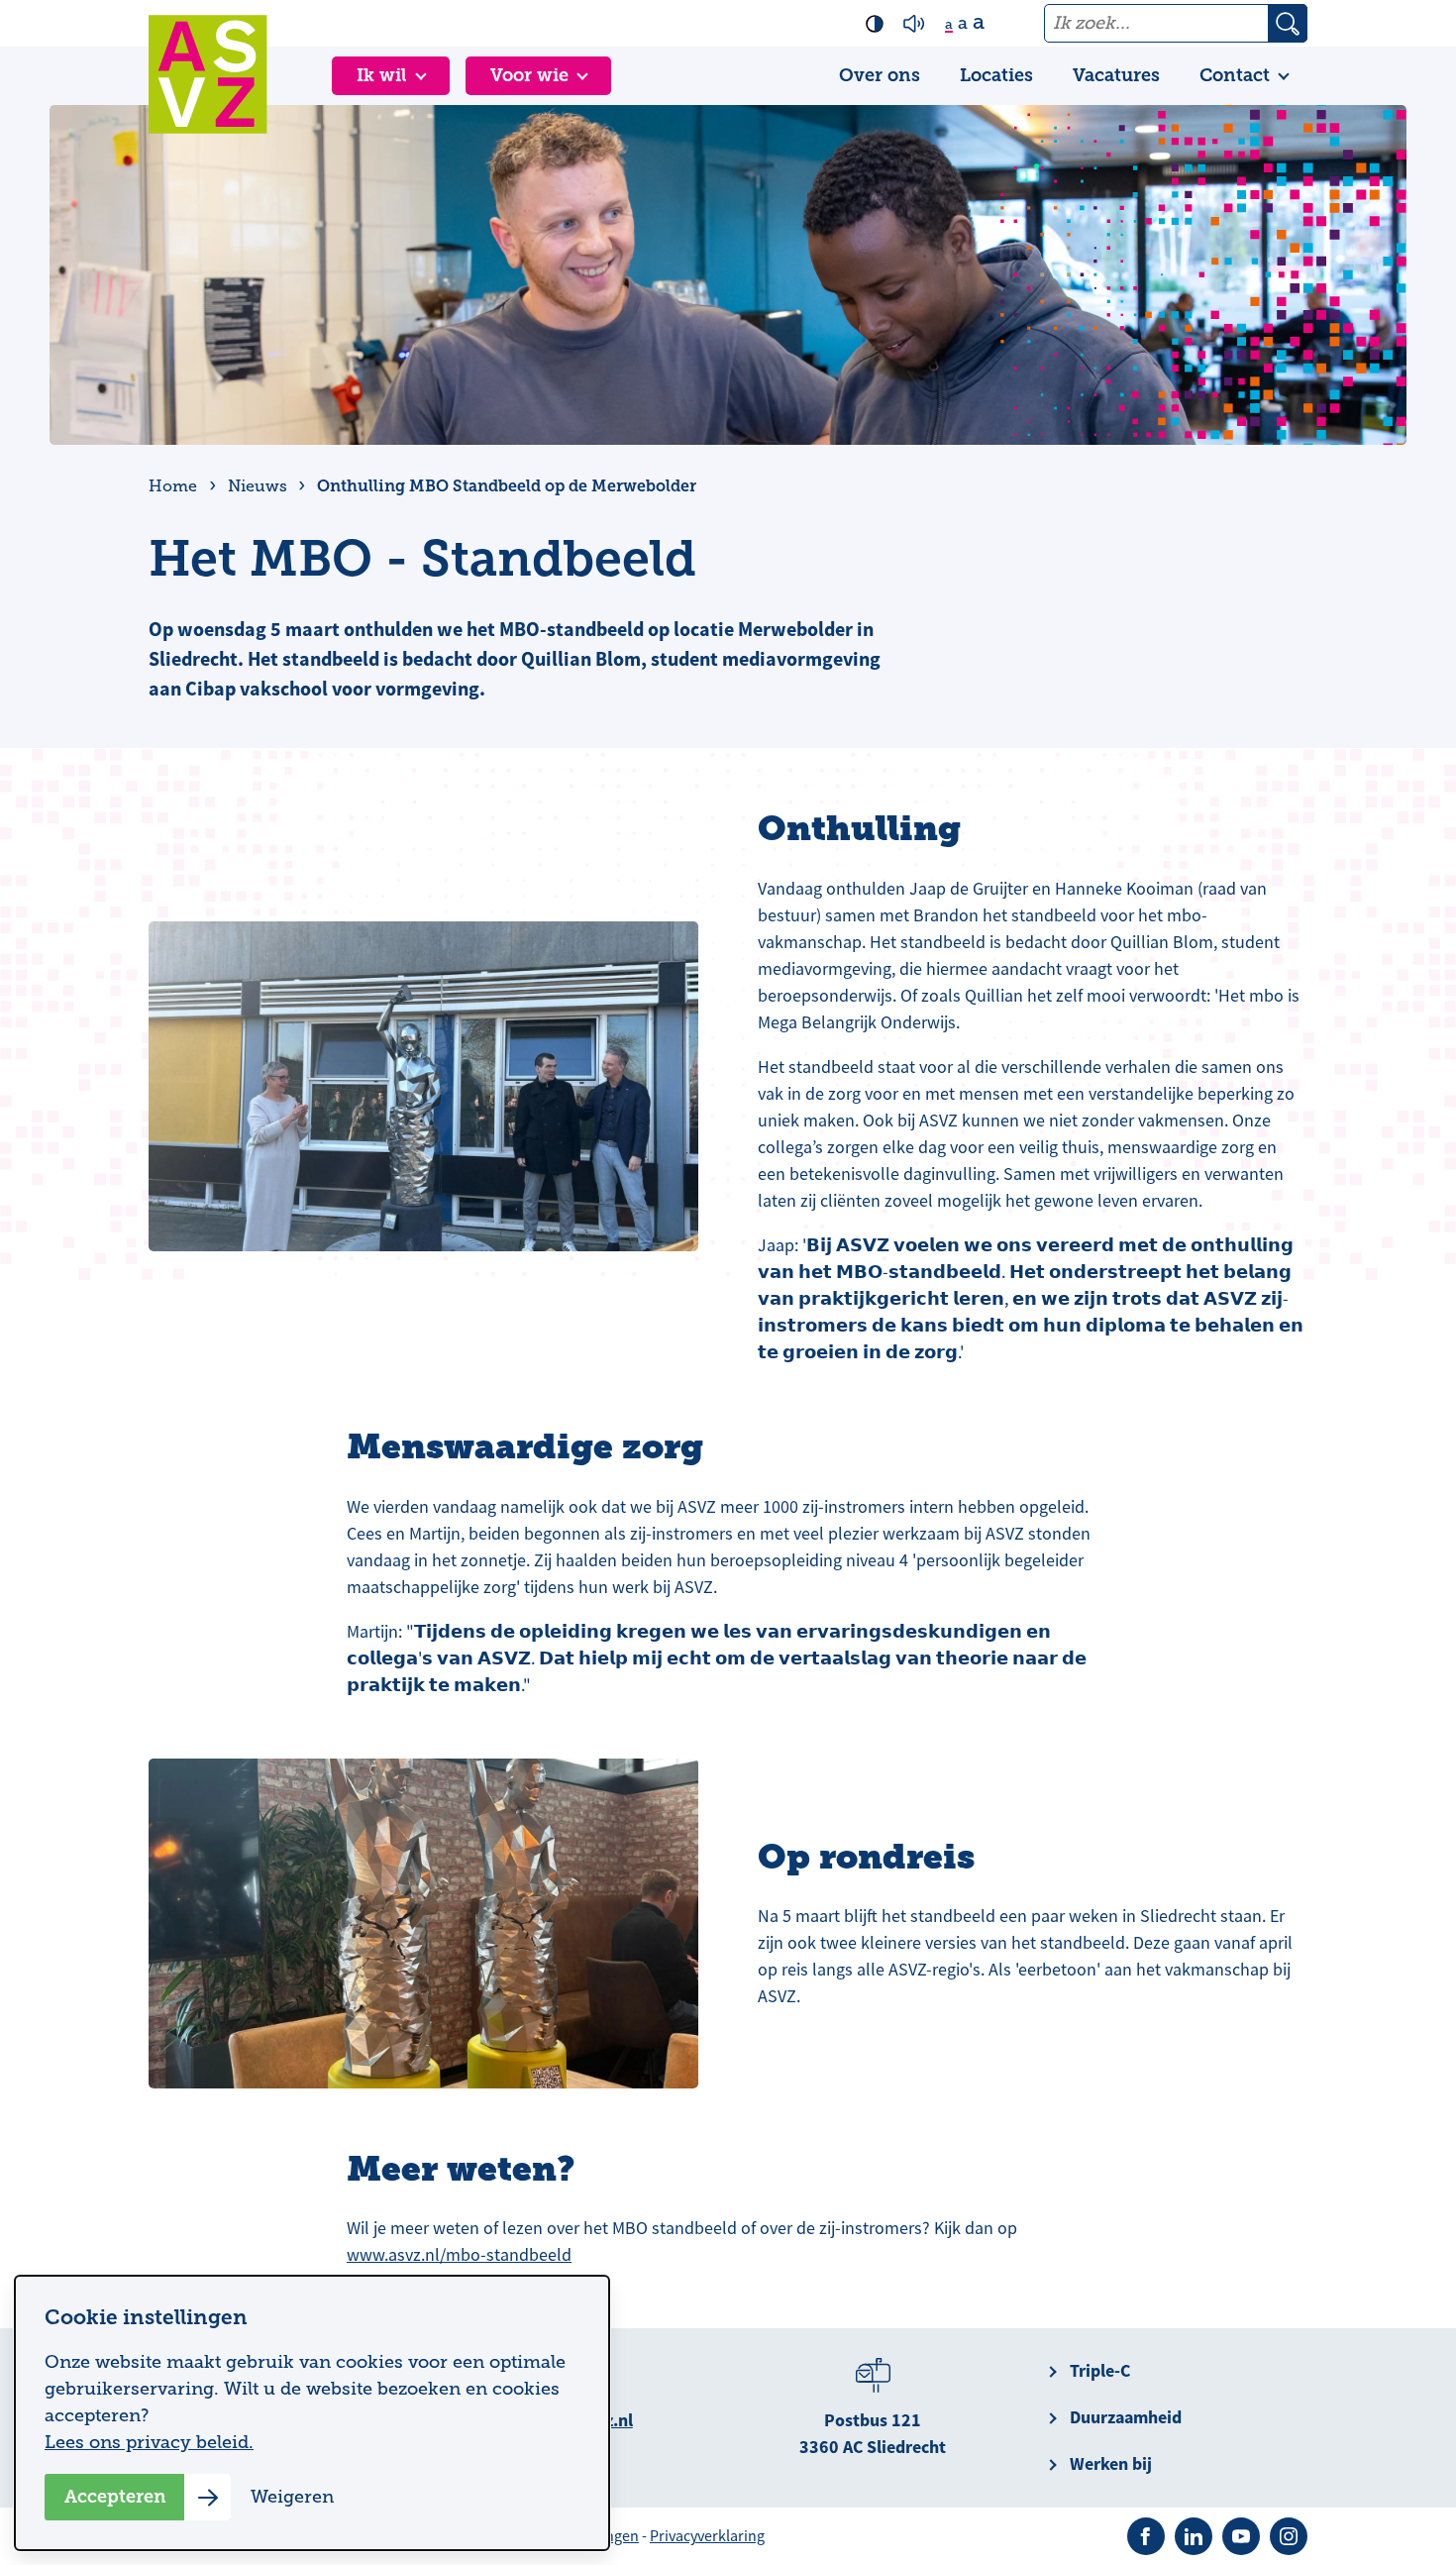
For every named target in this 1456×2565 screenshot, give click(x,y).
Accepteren (115, 2497)
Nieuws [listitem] (256, 486)
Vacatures (1116, 75)
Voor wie (529, 75)
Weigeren (292, 2497)
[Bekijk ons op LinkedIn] (1194, 2536)
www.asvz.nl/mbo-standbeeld (459, 2255)
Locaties (996, 75)
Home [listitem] (175, 486)
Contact (1235, 75)
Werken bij (1111, 2464)
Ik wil (382, 75)
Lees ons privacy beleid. (149, 2442)
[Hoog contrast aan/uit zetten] (875, 24)
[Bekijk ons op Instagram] (1289, 2536)
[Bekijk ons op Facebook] (1146, 2536)
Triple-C (1100, 2371)
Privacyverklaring (707, 2536)
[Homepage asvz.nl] (208, 74)
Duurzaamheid (1126, 2417)
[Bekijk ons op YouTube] (1241, 2536)
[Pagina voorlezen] (914, 24)
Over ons (880, 75)
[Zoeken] (1288, 23)
